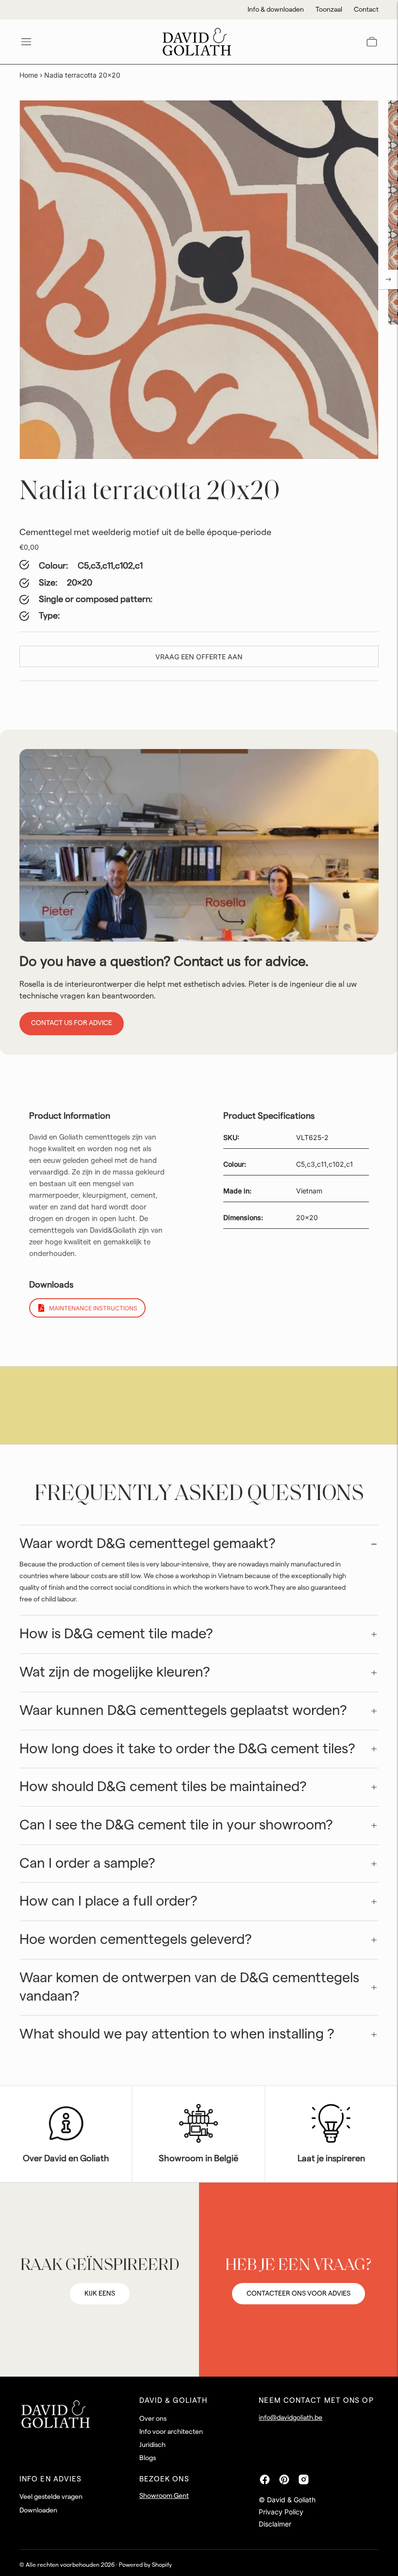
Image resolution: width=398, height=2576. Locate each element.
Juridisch (152, 2445)
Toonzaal (329, 10)
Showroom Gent (164, 2496)
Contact (366, 10)
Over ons (153, 2419)
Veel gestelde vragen (51, 2497)
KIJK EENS (100, 2294)
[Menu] (26, 42)
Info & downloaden (276, 10)
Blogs (148, 2458)
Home (29, 75)
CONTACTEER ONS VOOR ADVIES (298, 2294)
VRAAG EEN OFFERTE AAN (199, 657)
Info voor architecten (171, 2432)
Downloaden (38, 2511)
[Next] (388, 279)
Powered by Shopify (145, 2565)
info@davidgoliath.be (290, 2418)
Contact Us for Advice (72, 1023)
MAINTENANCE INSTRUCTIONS (93, 1308)
